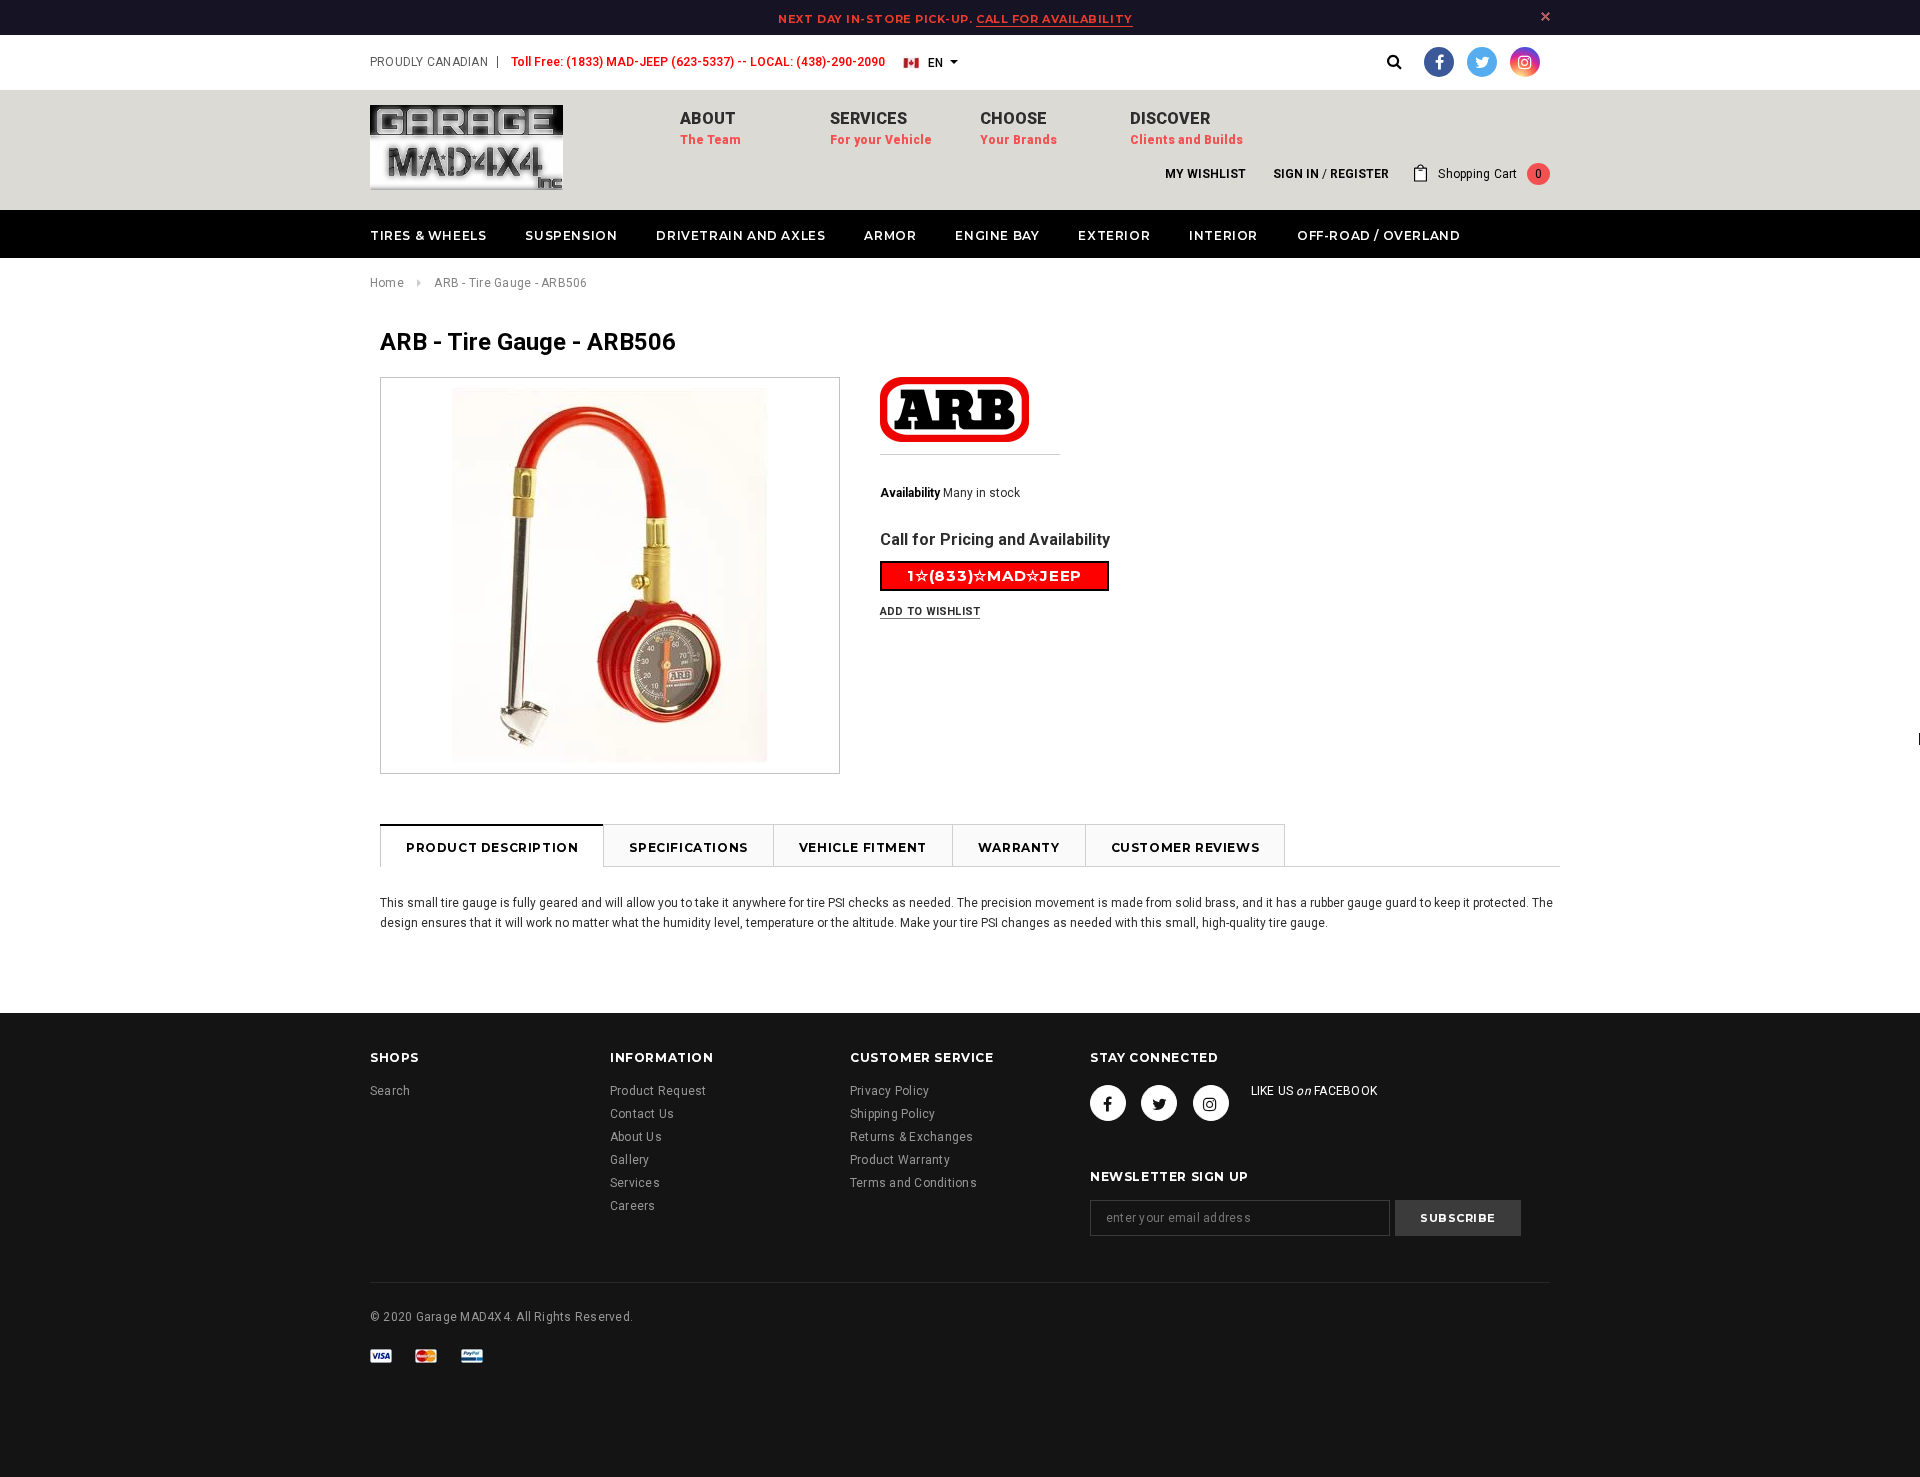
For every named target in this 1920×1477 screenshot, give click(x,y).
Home (387, 283)
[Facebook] (1439, 62)
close (1545, 16)
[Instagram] (1525, 62)
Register (1359, 174)
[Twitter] (1482, 62)
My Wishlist (1205, 174)
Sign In (1296, 174)
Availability (910, 493)
